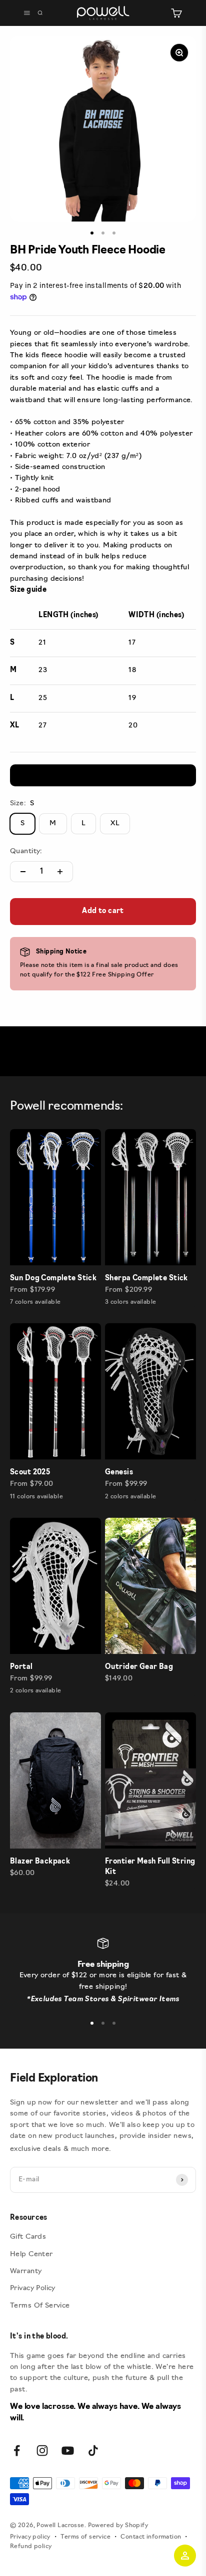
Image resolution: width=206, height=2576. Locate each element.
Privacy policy (30, 2537)
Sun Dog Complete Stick (53, 1279)
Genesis (119, 1473)
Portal (21, 1667)
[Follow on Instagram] (42, 2451)
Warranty (26, 2271)
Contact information (151, 2537)
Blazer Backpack (40, 1862)
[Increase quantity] (60, 872)
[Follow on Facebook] (17, 2451)
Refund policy (31, 2547)
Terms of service (85, 2537)
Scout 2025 (30, 1473)
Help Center (31, 2254)
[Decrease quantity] (23, 872)
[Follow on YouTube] (68, 2451)
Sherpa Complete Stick (146, 1279)
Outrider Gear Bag (139, 1667)
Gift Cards (28, 2237)
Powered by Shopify (118, 2526)
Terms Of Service (40, 2306)
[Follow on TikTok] (93, 2451)
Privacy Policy (33, 2288)
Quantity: (26, 851)
